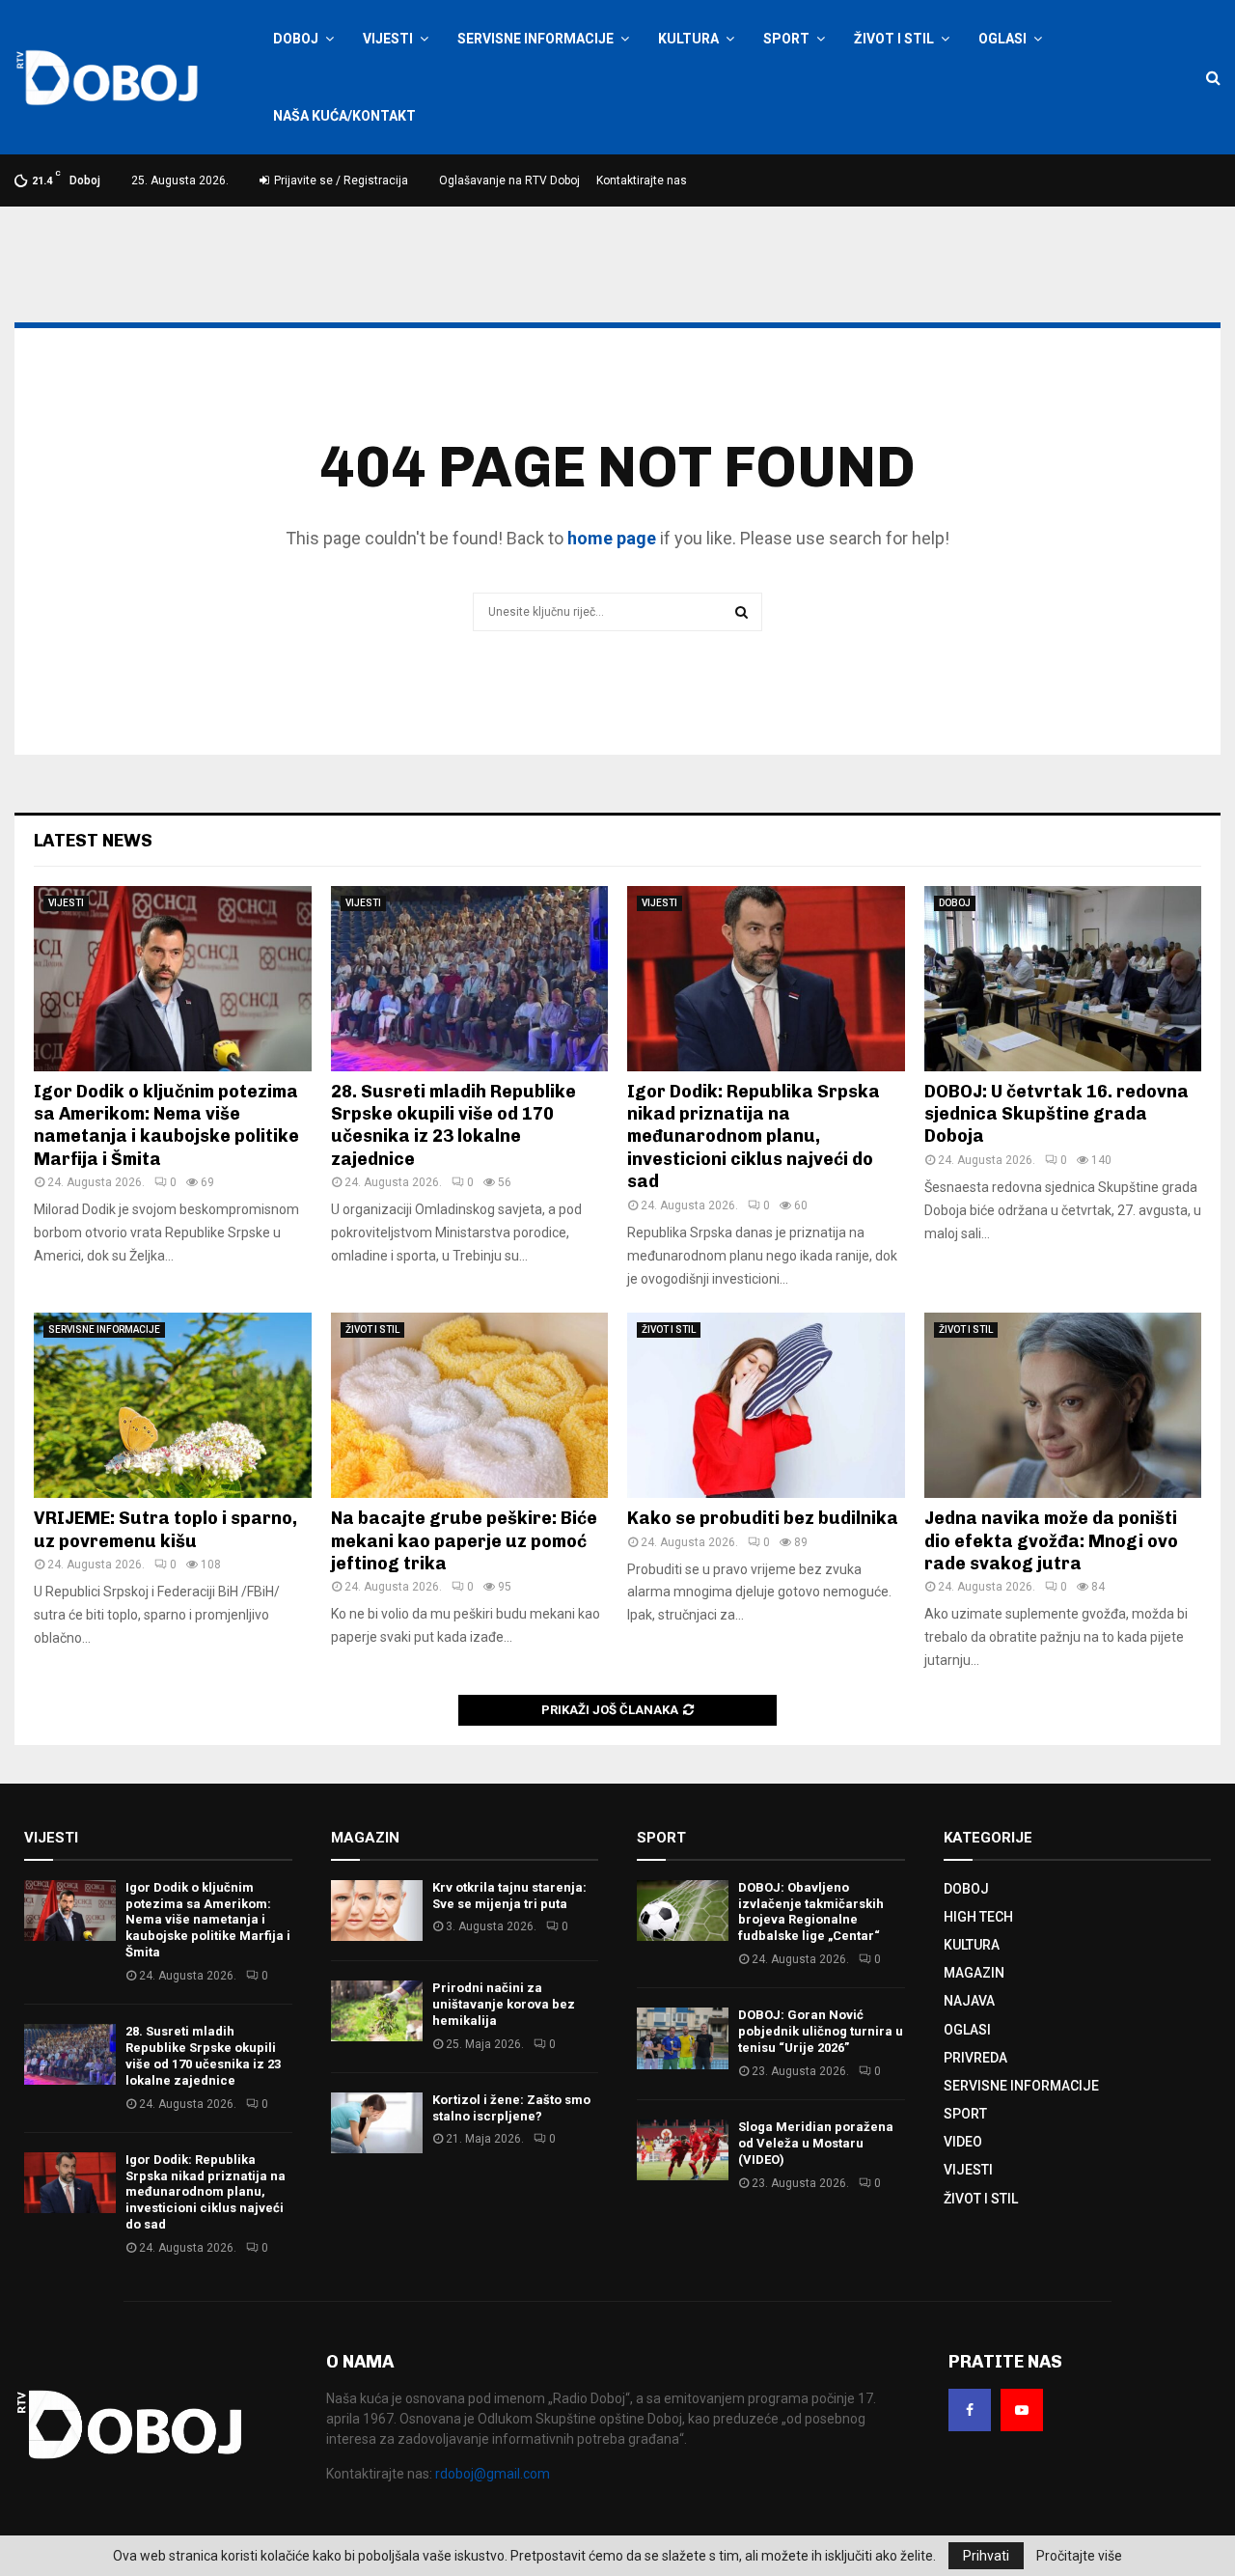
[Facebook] (970, 2410)
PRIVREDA (975, 2058)
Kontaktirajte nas (642, 180)
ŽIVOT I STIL (894, 39)
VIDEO (963, 2142)
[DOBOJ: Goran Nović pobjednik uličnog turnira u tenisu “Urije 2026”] (683, 2038)
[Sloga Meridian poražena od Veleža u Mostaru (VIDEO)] (683, 2150)
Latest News (93, 841)
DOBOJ (296, 39)
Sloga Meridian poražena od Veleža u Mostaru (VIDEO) (816, 2143)
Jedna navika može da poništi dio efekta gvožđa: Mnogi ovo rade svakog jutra (1051, 1541)
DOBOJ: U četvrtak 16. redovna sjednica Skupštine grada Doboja (1057, 1114)
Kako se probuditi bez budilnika (763, 1518)
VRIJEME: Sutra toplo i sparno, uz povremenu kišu (165, 1529)
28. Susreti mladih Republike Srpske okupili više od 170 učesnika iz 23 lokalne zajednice (453, 1125)
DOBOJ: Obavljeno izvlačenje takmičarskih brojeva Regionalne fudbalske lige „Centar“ (811, 1912)
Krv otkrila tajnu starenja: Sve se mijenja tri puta (509, 1896)
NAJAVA (969, 2001)
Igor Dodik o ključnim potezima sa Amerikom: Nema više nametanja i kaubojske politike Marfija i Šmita (166, 1125)
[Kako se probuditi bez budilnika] (766, 1405)
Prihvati (986, 2556)
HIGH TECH (978, 1917)
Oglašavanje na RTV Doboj (509, 180)
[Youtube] (1022, 2410)
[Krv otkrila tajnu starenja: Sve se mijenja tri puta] (377, 1911)
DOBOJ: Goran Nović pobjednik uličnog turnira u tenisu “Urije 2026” (821, 2031)
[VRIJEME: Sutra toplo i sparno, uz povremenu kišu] (173, 1405)
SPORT (786, 39)
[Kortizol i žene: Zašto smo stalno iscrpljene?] (377, 2123)
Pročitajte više (1079, 2556)
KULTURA (688, 39)
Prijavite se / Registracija (340, 180)
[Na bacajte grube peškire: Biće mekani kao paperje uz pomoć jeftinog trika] (470, 1405)
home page (612, 538)
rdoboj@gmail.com (493, 2474)
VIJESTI (388, 39)
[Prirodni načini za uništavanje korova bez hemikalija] (377, 2011)
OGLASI (1002, 39)
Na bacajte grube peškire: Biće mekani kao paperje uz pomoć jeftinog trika (464, 1541)
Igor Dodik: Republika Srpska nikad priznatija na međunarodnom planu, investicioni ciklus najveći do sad (754, 1137)
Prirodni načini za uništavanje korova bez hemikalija (504, 2004)
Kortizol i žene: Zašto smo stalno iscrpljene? (511, 2108)
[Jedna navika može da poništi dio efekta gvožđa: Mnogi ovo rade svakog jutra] (1063, 1405)
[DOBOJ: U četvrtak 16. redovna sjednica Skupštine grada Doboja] (1063, 979)
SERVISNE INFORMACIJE (535, 39)
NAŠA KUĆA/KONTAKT (344, 116)
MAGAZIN (974, 1973)
